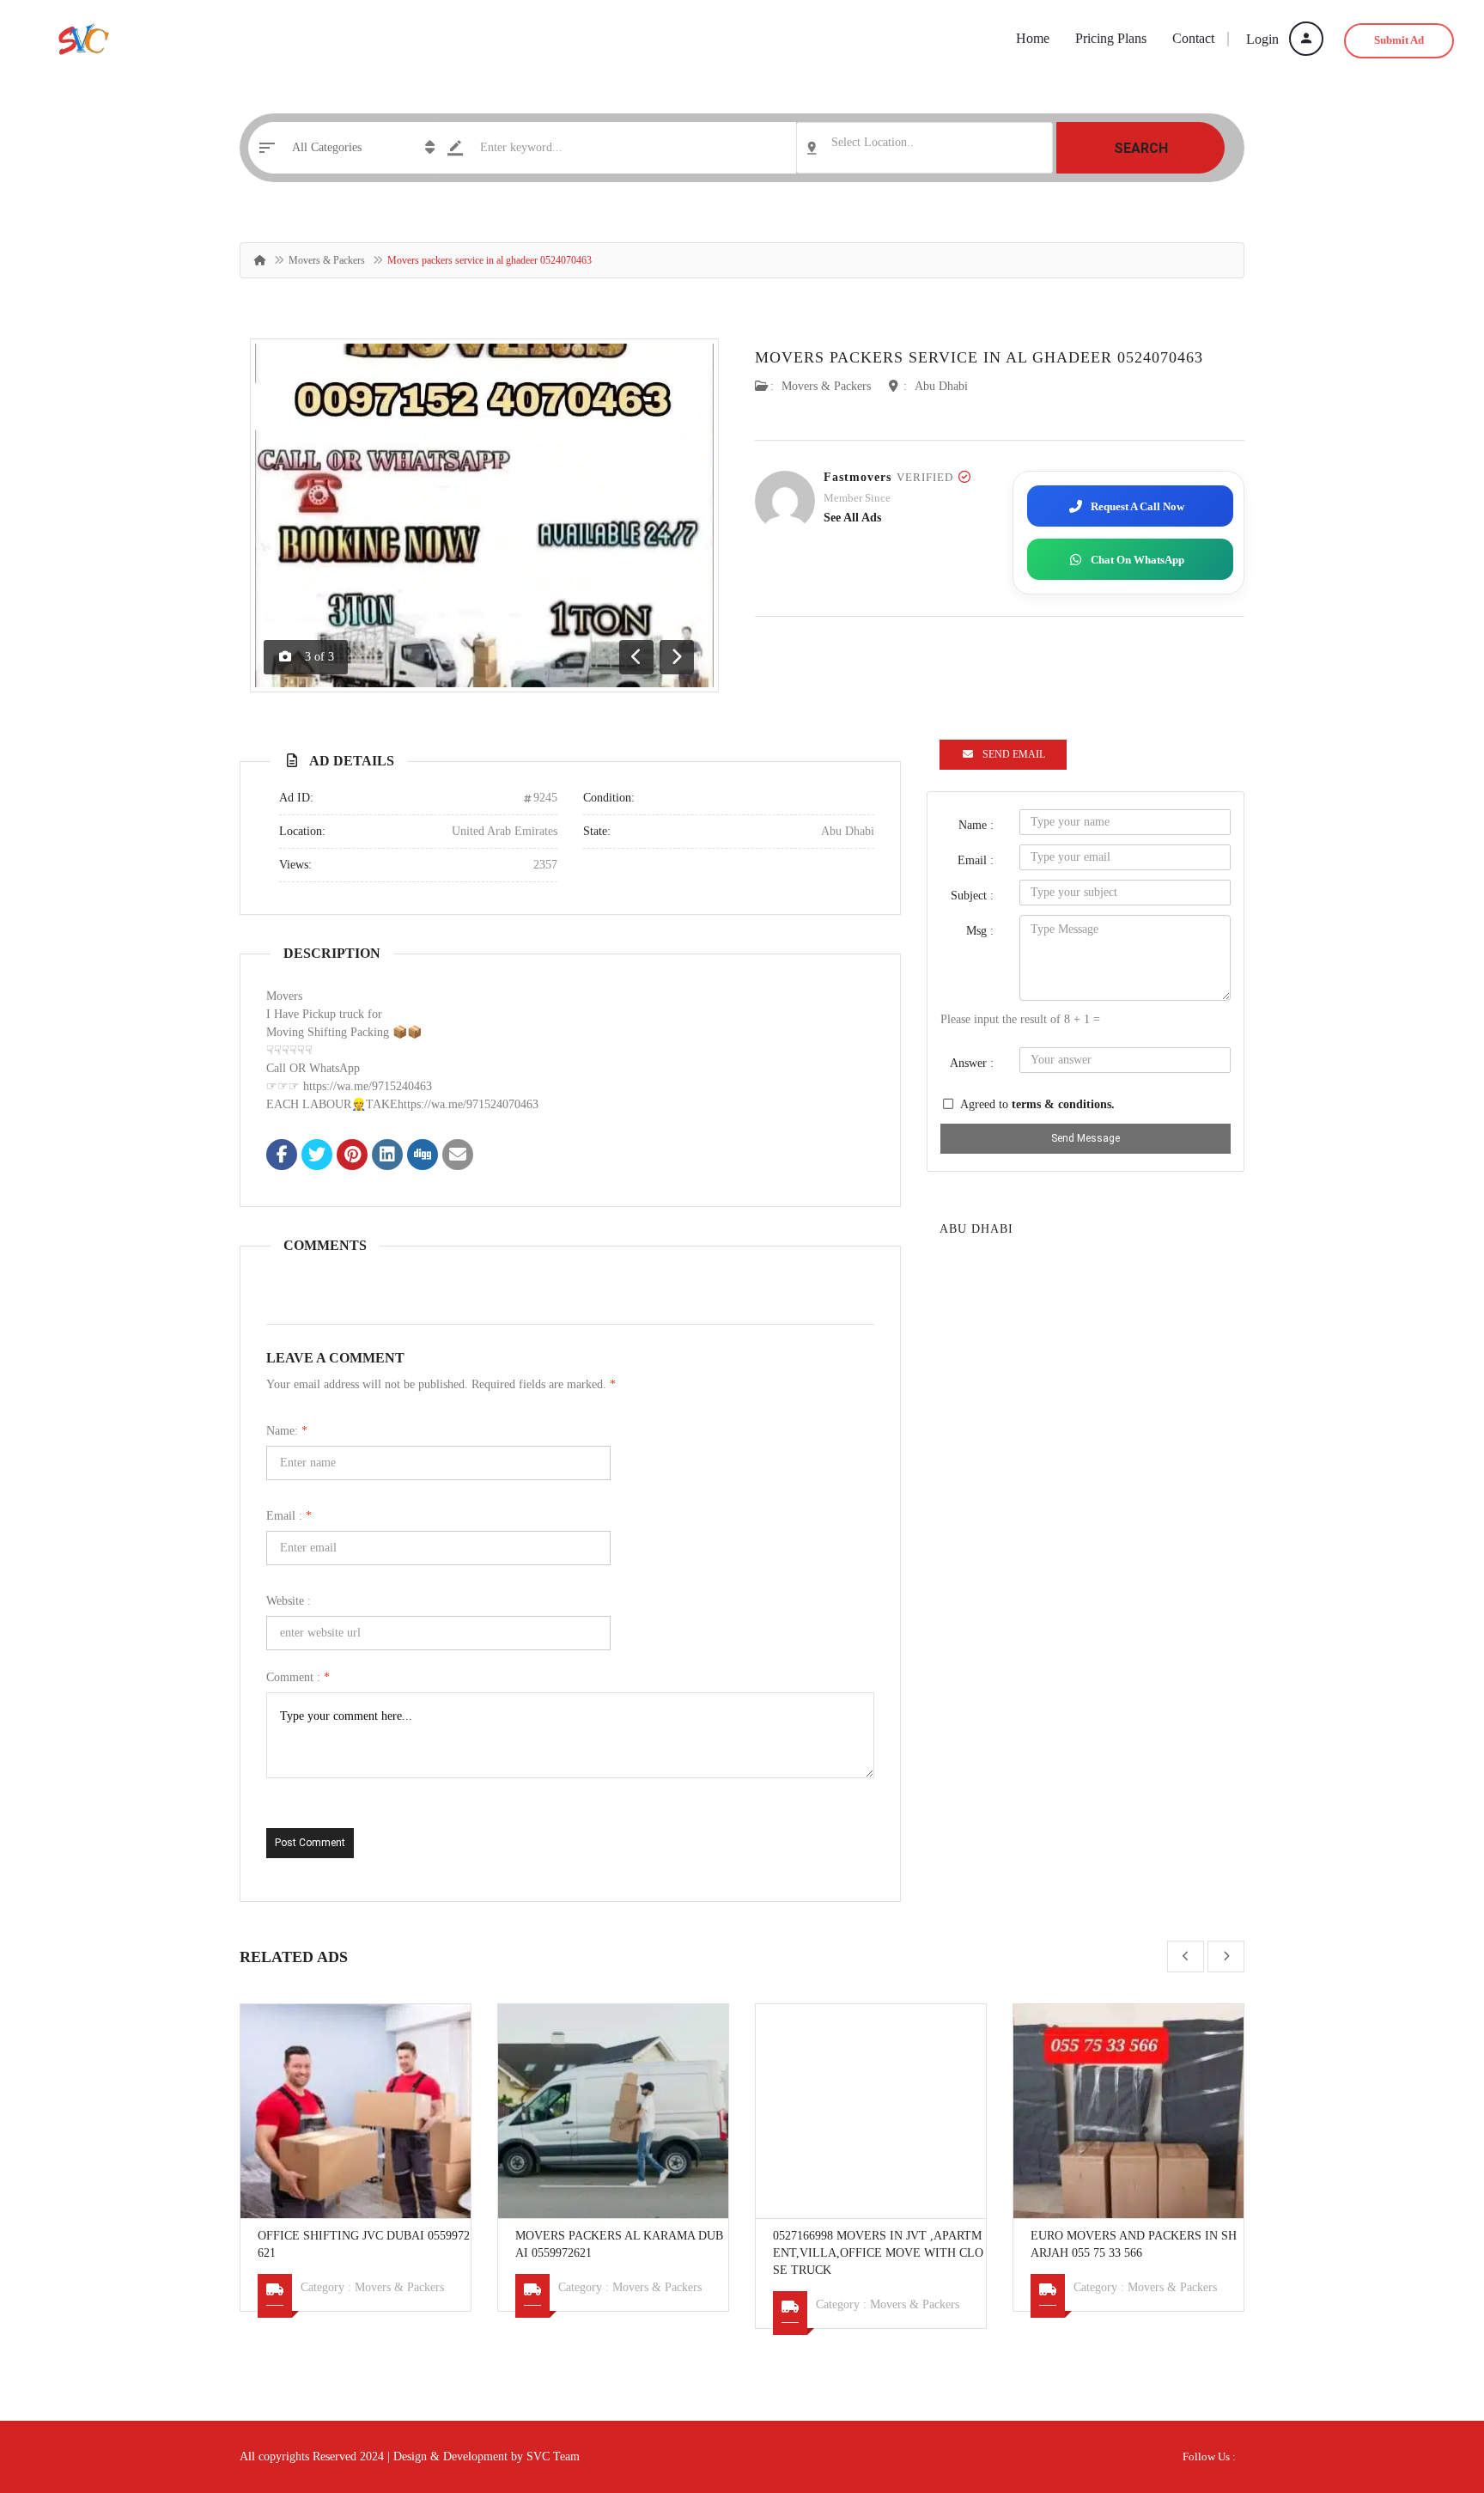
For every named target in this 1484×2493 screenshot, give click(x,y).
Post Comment (310, 1843)
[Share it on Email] (458, 1156)
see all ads (852, 518)
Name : (976, 825)
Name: (287, 1431)
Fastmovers (858, 477)
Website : (289, 1601)
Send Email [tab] (1014, 754)
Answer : (972, 1063)
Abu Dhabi (941, 386)
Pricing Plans (1111, 38)
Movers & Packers (327, 260)
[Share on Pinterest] (352, 1156)
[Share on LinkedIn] (387, 1156)
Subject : (972, 896)
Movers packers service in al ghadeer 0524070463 (979, 357)
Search (1141, 148)
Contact (1193, 38)
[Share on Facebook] (282, 1156)
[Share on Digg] (423, 1156)
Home (1033, 38)
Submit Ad (1399, 40)
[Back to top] (1428, 2386)
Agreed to (1037, 1104)
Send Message (1086, 1138)
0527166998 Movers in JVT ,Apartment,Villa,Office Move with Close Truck (878, 2253)
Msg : (980, 931)
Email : (289, 1516)
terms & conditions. (1063, 1104)
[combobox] (924, 148)
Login (1264, 39)
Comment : (298, 1677)
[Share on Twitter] (317, 1156)
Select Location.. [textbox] (873, 142)
